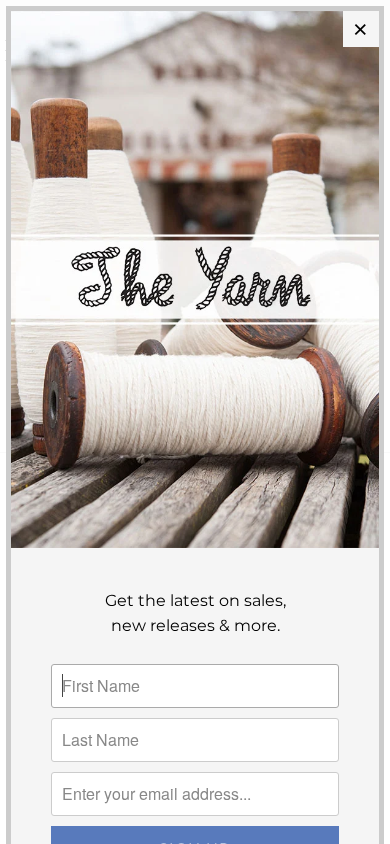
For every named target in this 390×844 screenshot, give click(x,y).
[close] (361, 29)
